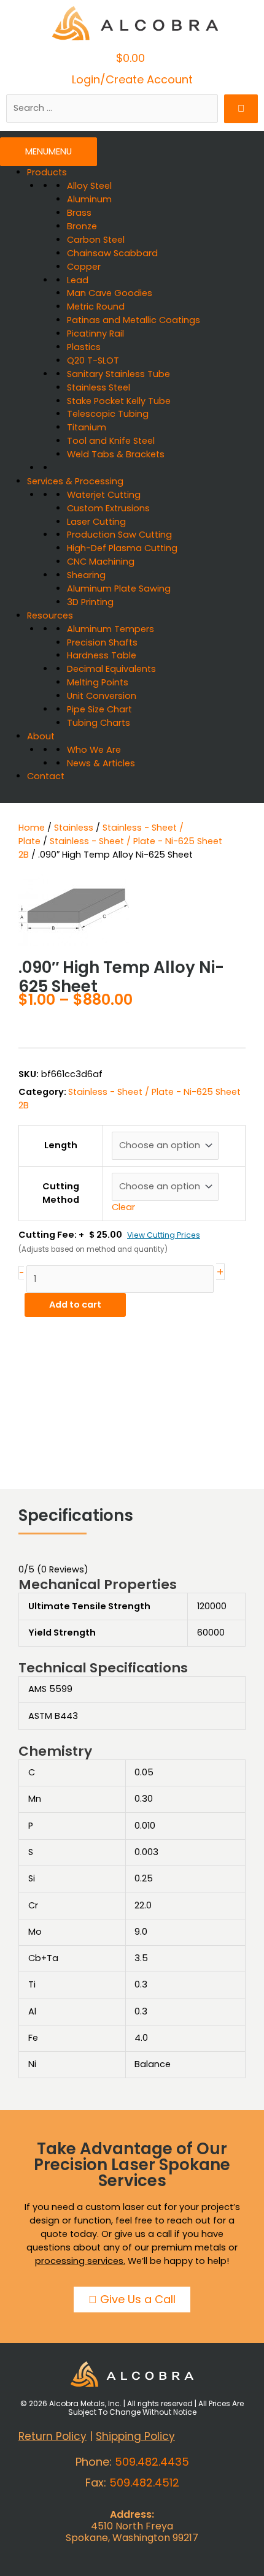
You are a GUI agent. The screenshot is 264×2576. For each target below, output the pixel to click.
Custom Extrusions (108, 508)
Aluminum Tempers (111, 629)
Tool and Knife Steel (111, 441)
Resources (50, 615)
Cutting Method (61, 1193)
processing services (79, 2261)
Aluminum (89, 199)
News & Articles (101, 763)
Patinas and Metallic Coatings (134, 320)
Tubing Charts (99, 723)
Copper (84, 267)
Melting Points (98, 682)
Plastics (84, 347)
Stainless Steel (99, 387)
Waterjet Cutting (104, 495)
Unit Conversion (102, 696)
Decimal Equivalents (111, 669)
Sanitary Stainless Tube (118, 374)
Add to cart (75, 1305)
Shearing (86, 575)
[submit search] (241, 109)
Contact (46, 776)
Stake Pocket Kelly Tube (119, 401)
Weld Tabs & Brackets (116, 454)
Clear (123, 1207)
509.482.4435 (152, 2462)
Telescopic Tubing (108, 414)
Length (61, 1145)
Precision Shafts (102, 642)
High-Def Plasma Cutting (122, 548)
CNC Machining (101, 562)
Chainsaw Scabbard (112, 253)
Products (47, 172)
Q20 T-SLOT (93, 360)
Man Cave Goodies (110, 293)
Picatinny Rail (95, 333)
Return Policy (52, 2436)
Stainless (74, 828)
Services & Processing (75, 481)
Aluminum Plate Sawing (119, 589)
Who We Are (94, 750)
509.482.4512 (144, 2483)
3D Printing (90, 602)
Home (32, 828)
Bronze (82, 226)
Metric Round (96, 307)
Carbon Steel (96, 240)
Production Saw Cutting (119, 535)
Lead (78, 280)
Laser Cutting (96, 522)
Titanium (87, 427)
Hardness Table (102, 655)
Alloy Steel (89, 186)
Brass (79, 213)
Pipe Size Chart (99, 709)
